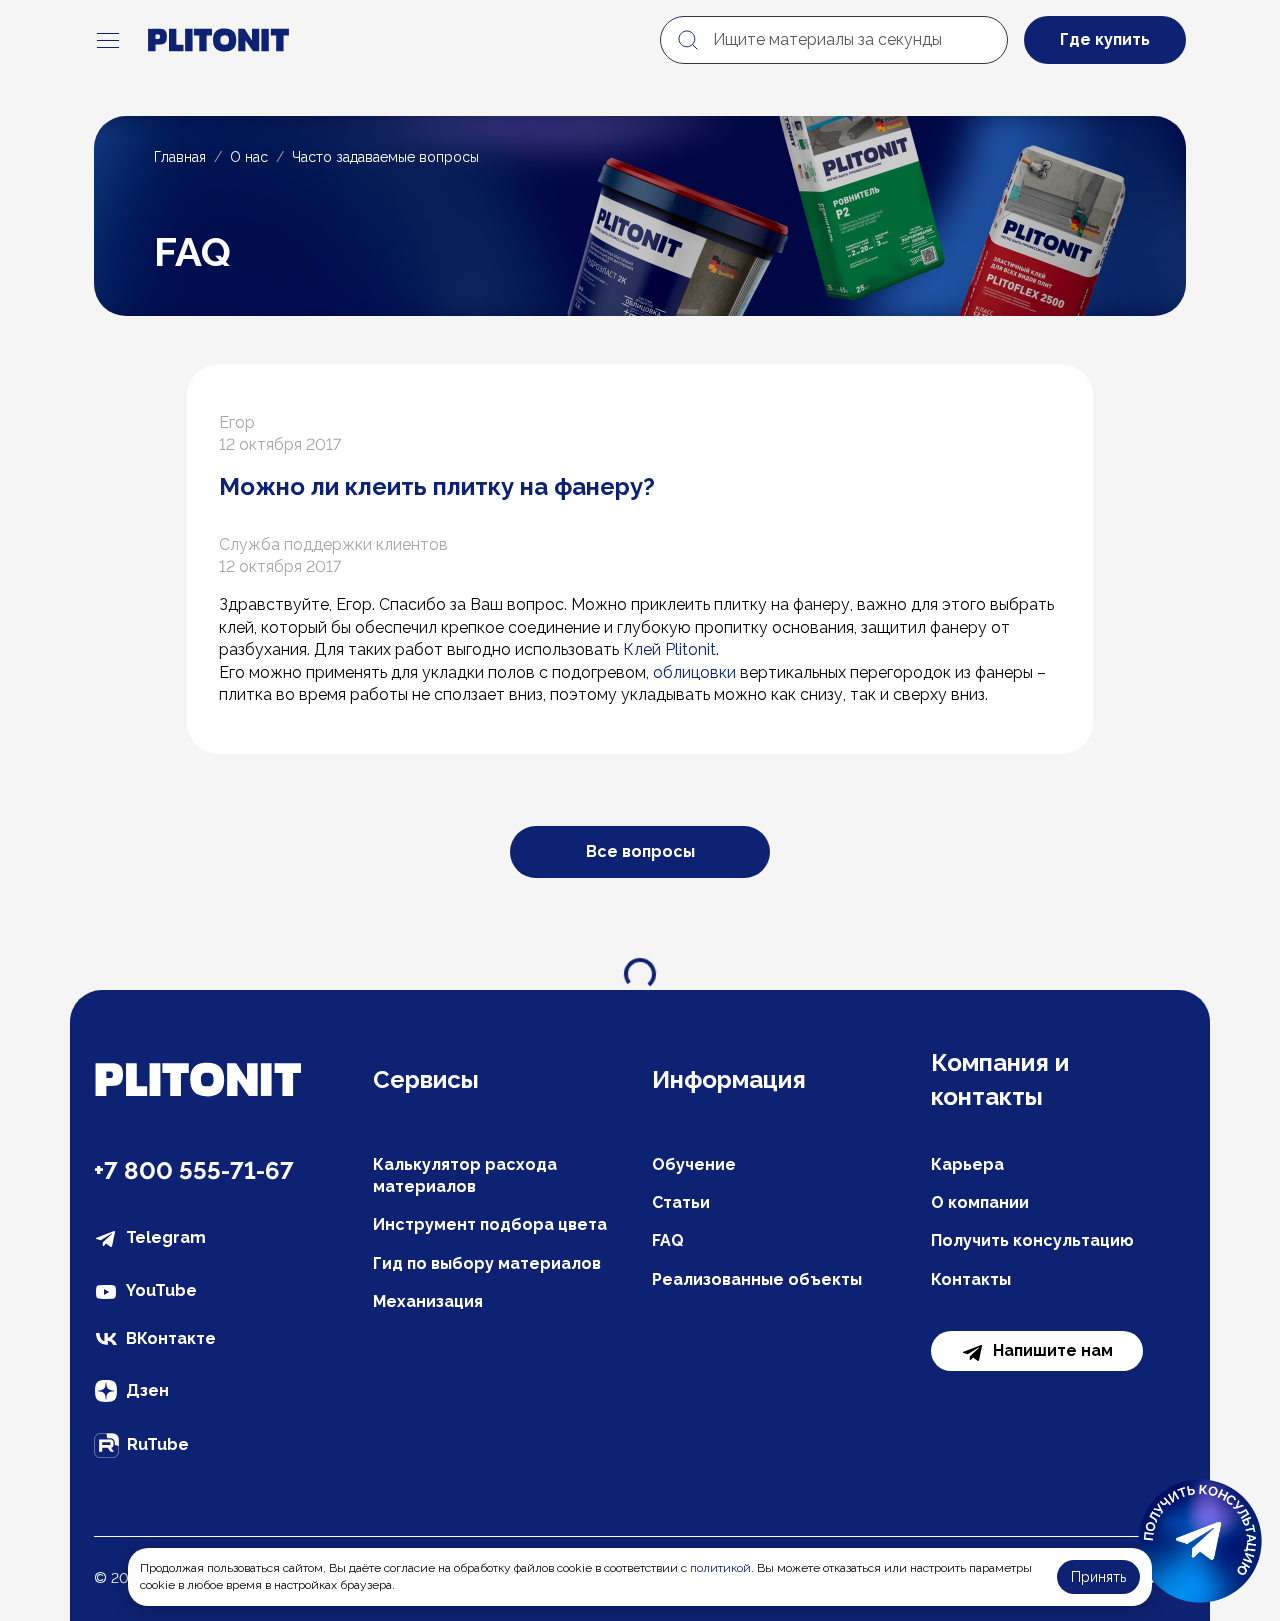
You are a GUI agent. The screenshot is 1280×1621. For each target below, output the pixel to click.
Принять (1098, 1577)
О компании (980, 1202)
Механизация (428, 1301)
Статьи (681, 1202)
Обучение (694, 1164)
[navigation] (108, 40)
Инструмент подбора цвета (490, 1224)
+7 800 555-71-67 (194, 1170)
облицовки (694, 672)
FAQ (668, 1240)
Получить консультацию (1032, 1240)
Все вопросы (640, 851)
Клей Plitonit (669, 649)
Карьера (967, 1164)
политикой (720, 1568)
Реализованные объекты (757, 1279)
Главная (180, 157)
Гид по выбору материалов (487, 1263)
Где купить (1105, 39)
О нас (249, 157)
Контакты (971, 1279)
